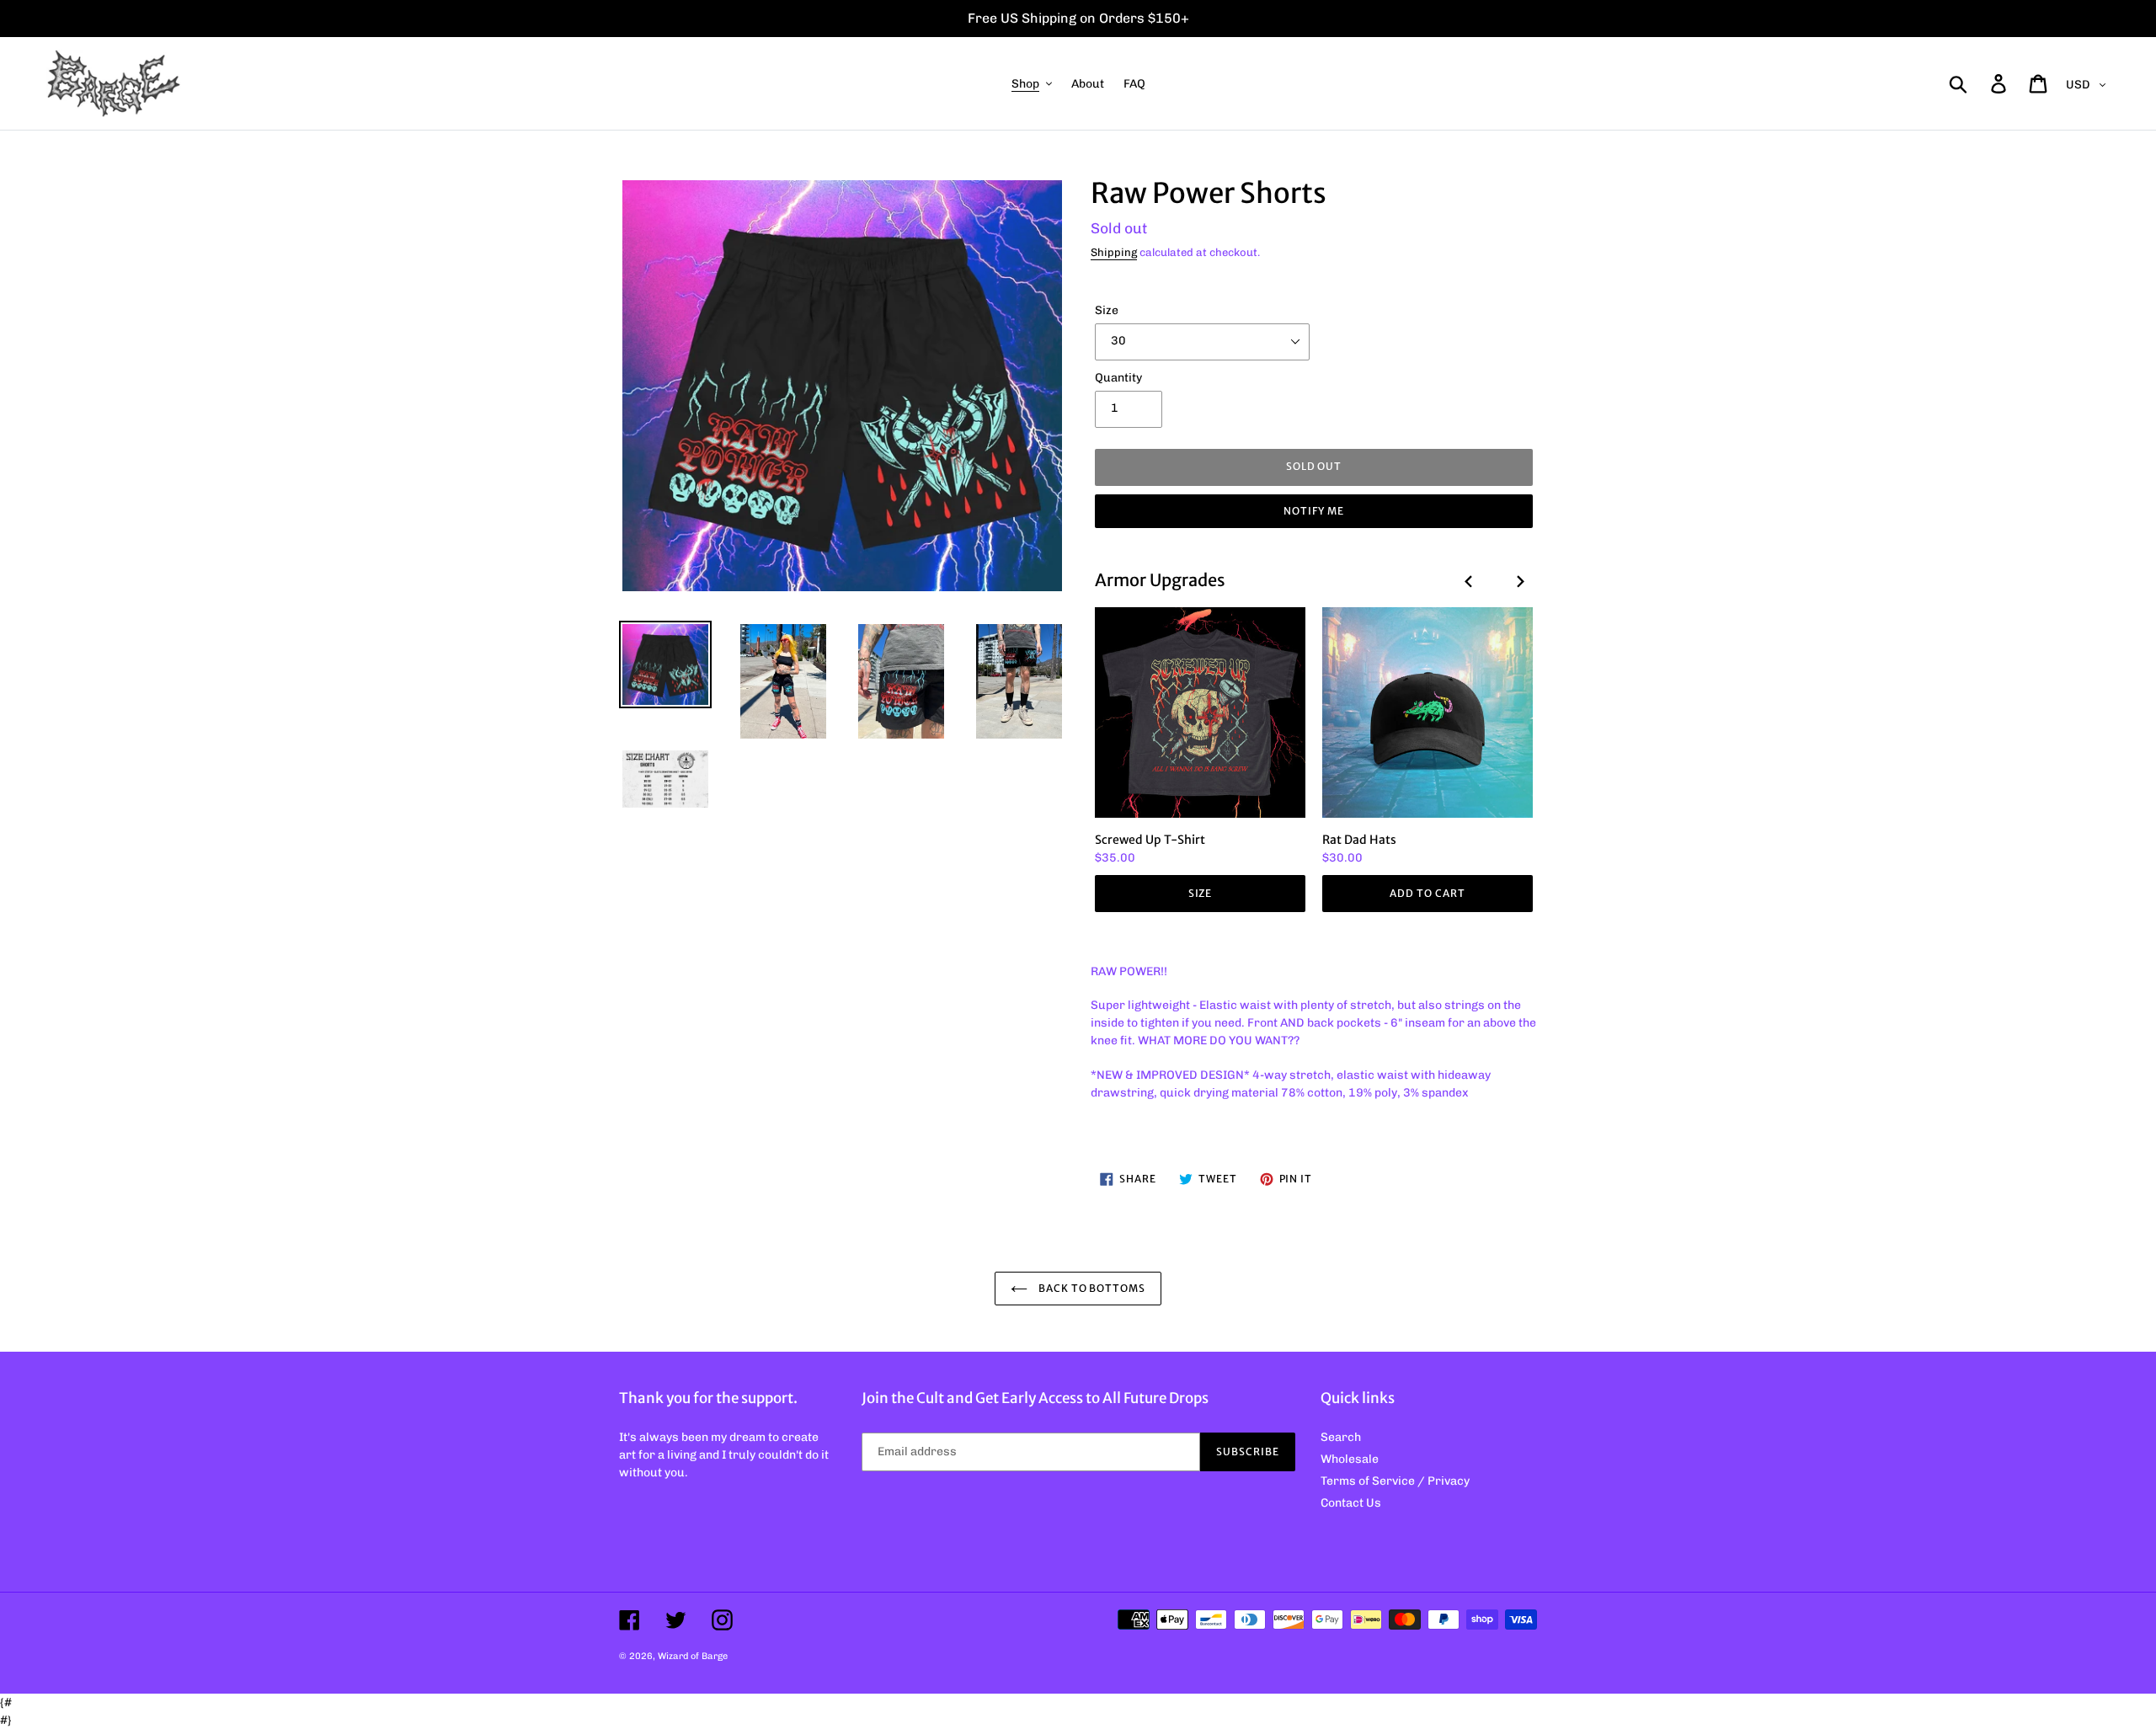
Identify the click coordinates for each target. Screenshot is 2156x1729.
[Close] (1285, 631)
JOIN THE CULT (1078, 1077)
